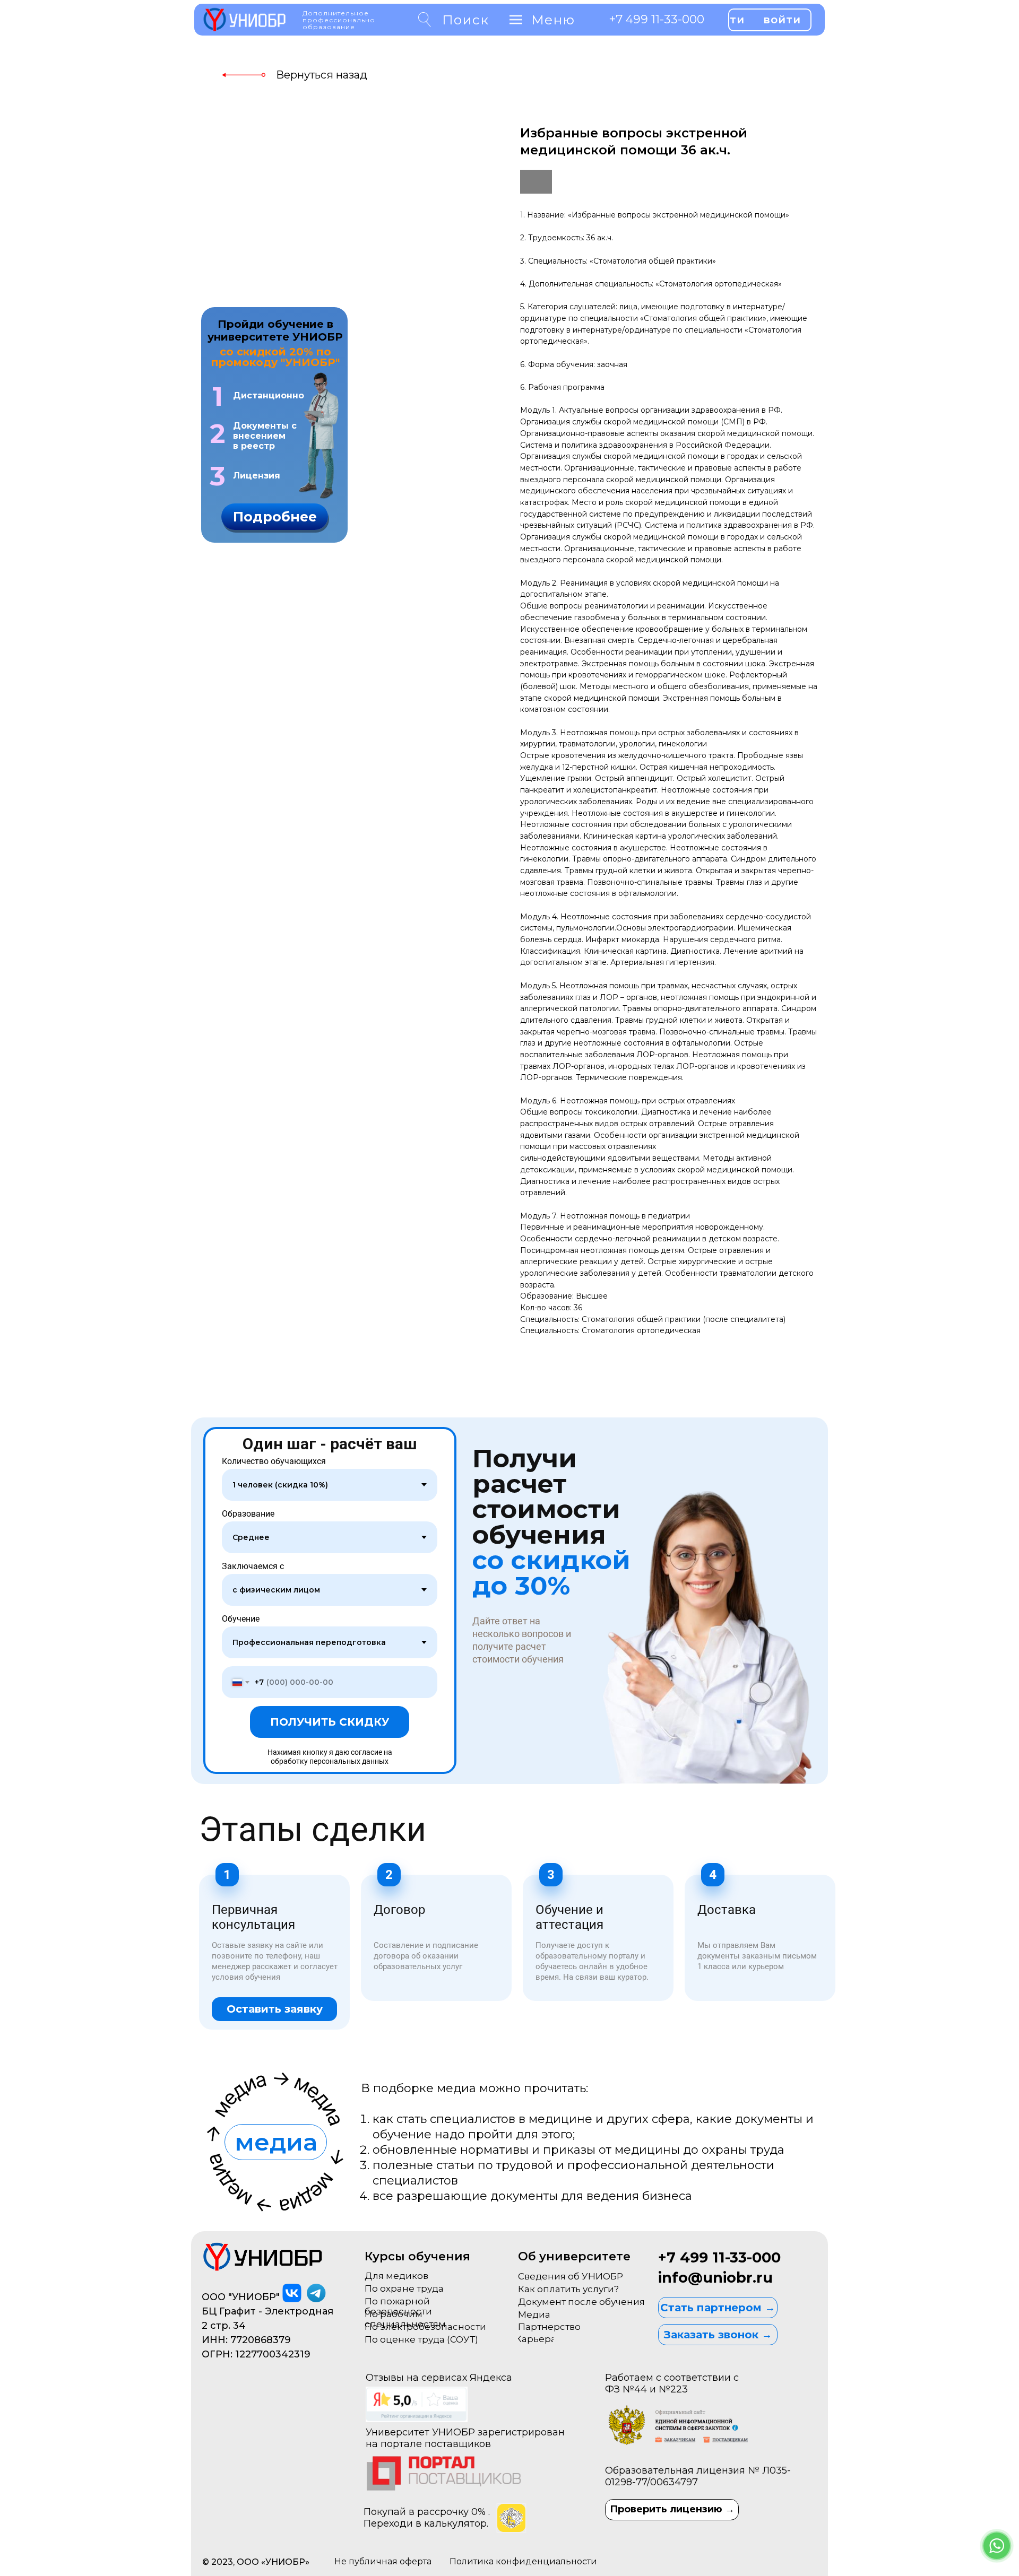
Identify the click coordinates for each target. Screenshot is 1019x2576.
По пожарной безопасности (398, 2306)
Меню (553, 20)
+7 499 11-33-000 (657, 19)
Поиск (465, 20)
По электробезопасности (425, 2327)
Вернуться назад (322, 75)
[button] (275, 517)
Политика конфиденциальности (523, 2561)
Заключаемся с (253, 1566)
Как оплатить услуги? (568, 2289)
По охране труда (404, 2288)
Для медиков (396, 2276)
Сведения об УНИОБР (571, 2276)
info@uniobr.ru (715, 2278)
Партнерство (549, 2327)
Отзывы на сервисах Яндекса (439, 2378)
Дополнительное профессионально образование (339, 20)
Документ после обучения (581, 2302)
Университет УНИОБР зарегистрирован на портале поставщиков (465, 2438)
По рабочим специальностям (405, 2319)
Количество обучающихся (274, 1461)
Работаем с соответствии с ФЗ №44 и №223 (672, 2383)
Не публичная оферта (383, 2561)
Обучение (241, 1619)
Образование (248, 1514)
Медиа (534, 2314)
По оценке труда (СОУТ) (421, 2339)
